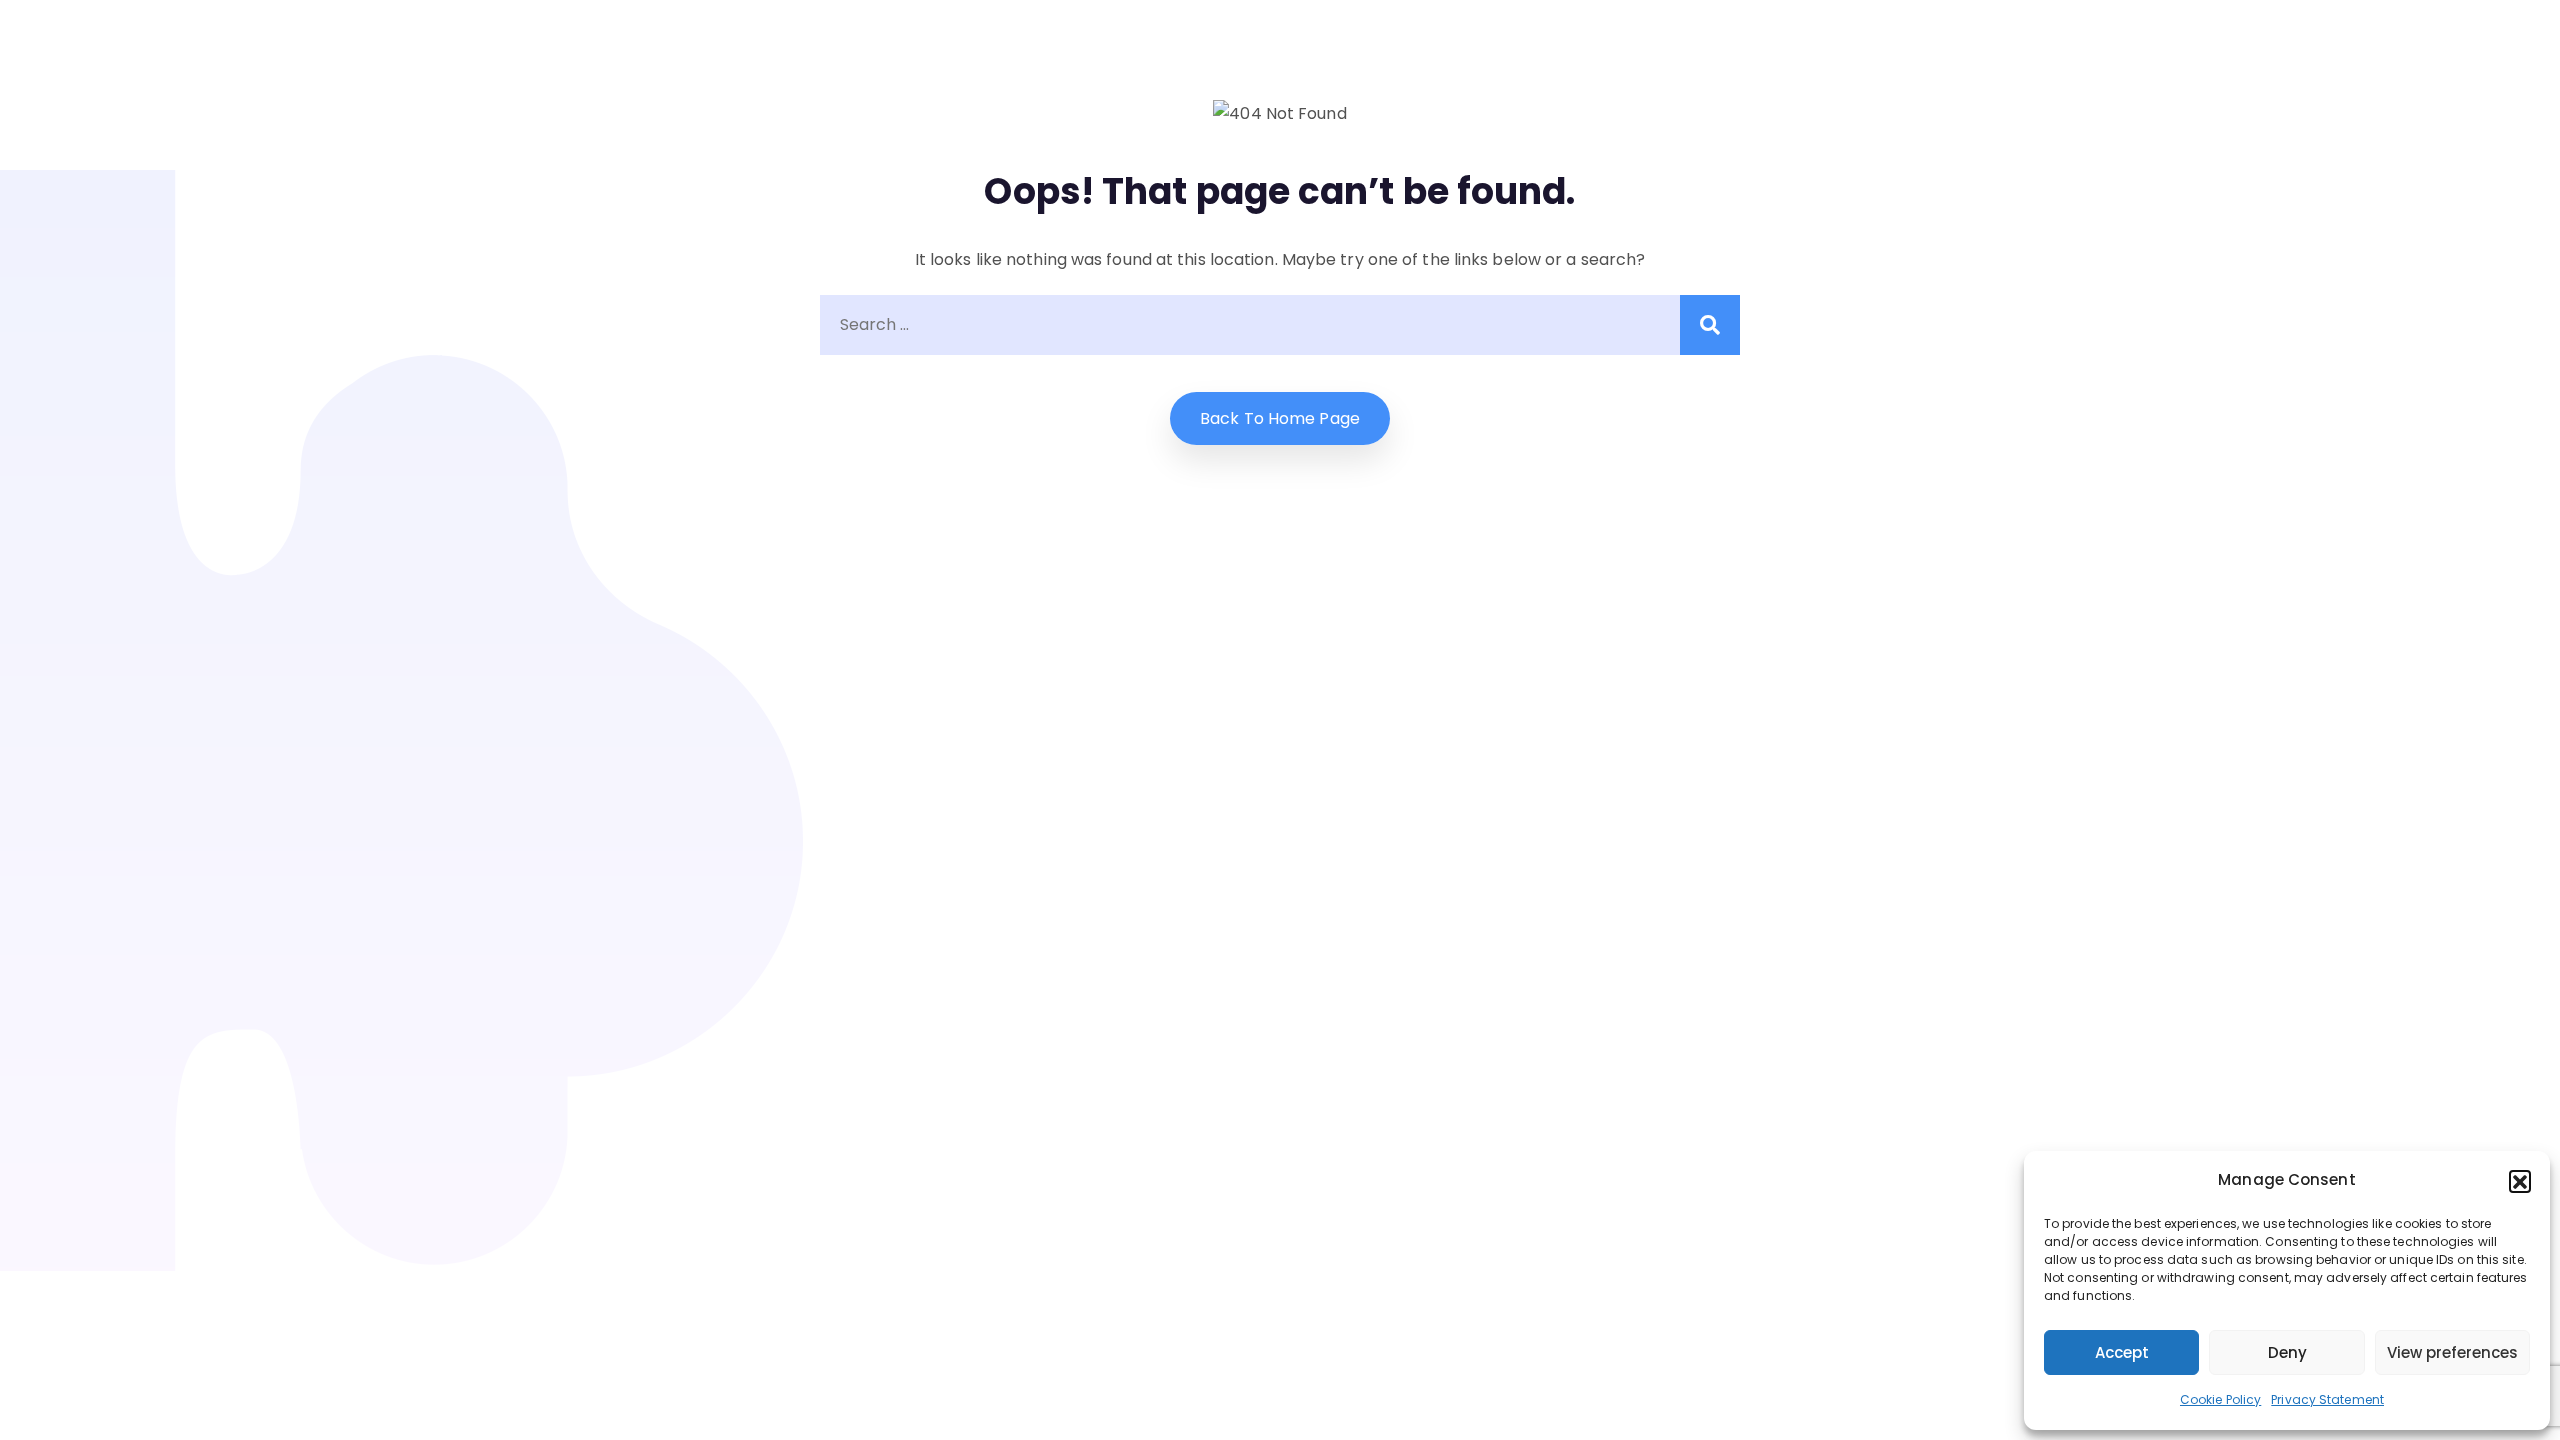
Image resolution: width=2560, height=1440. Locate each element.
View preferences (2452, 1352)
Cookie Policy (2220, 1399)
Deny (2287, 1352)
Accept (2122, 1352)
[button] (2520, 1181)
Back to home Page (1280, 418)
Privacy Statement (2327, 1399)
